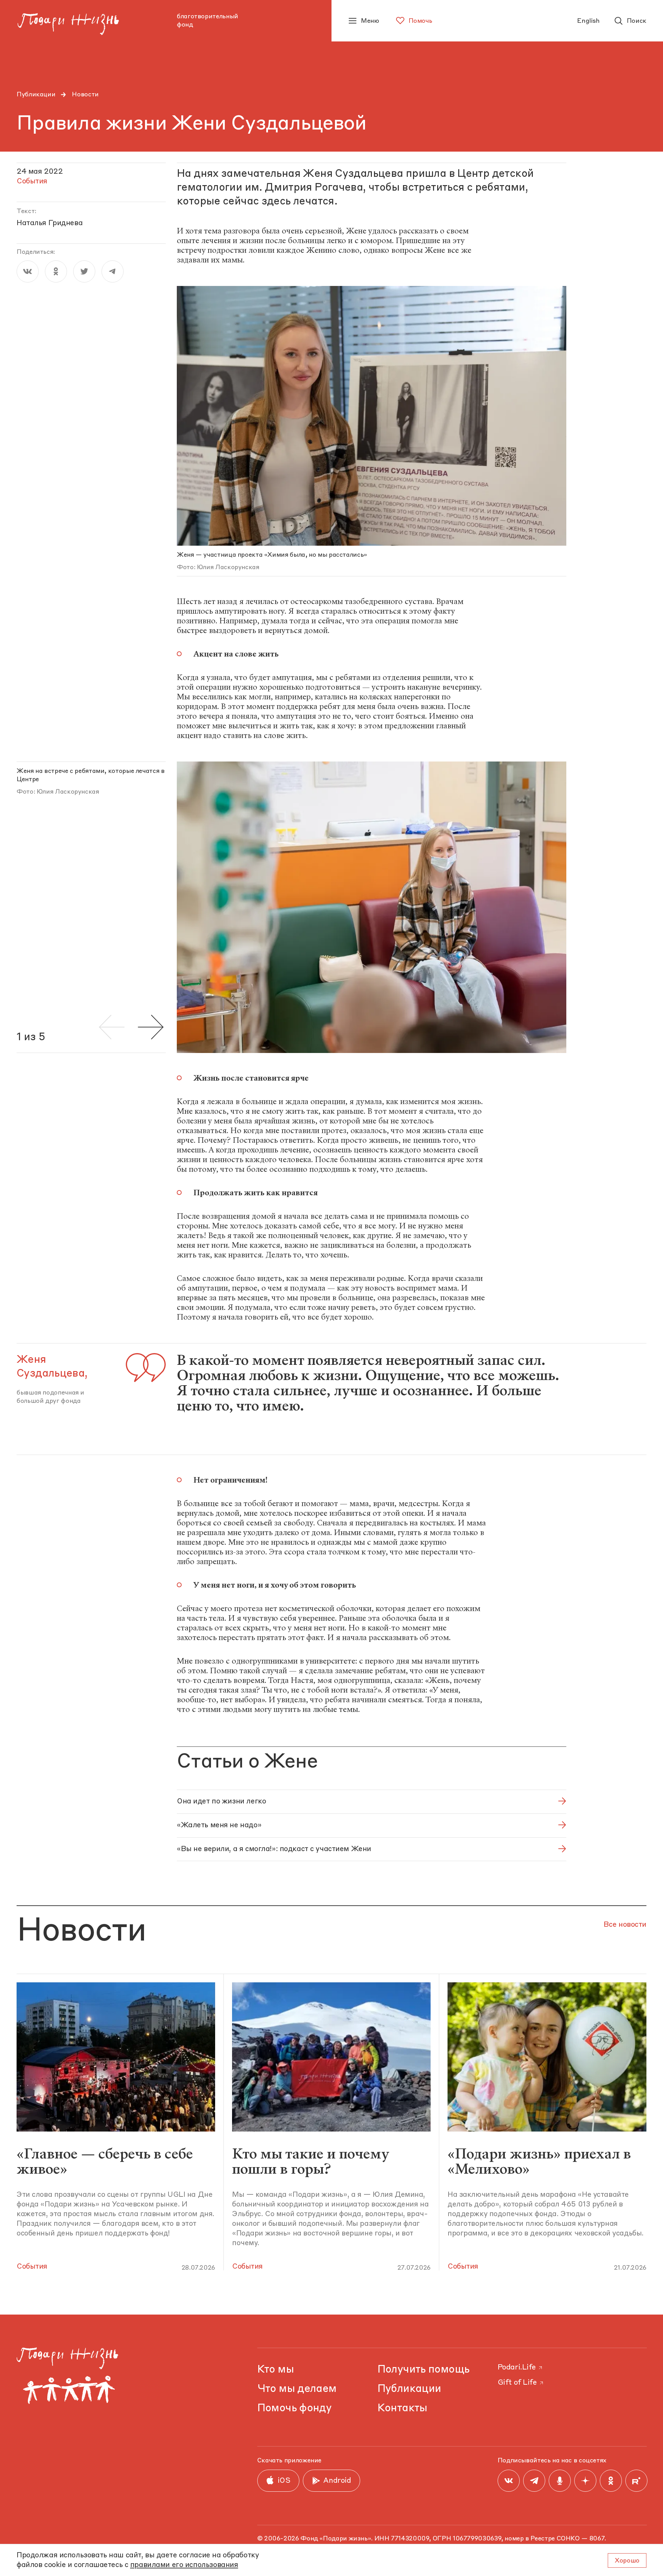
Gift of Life (517, 2383)
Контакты (402, 2408)
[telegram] (113, 271)
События (32, 2267)
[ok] (56, 271)
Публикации (36, 95)
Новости (85, 95)
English (588, 21)
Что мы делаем (297, 2389)
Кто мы (276, 2370)
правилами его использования (184, 2565)
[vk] (28, 271)
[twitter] (84, 271)
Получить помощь (424, 2370)
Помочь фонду (295, 2408)
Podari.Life (517, 2368)
